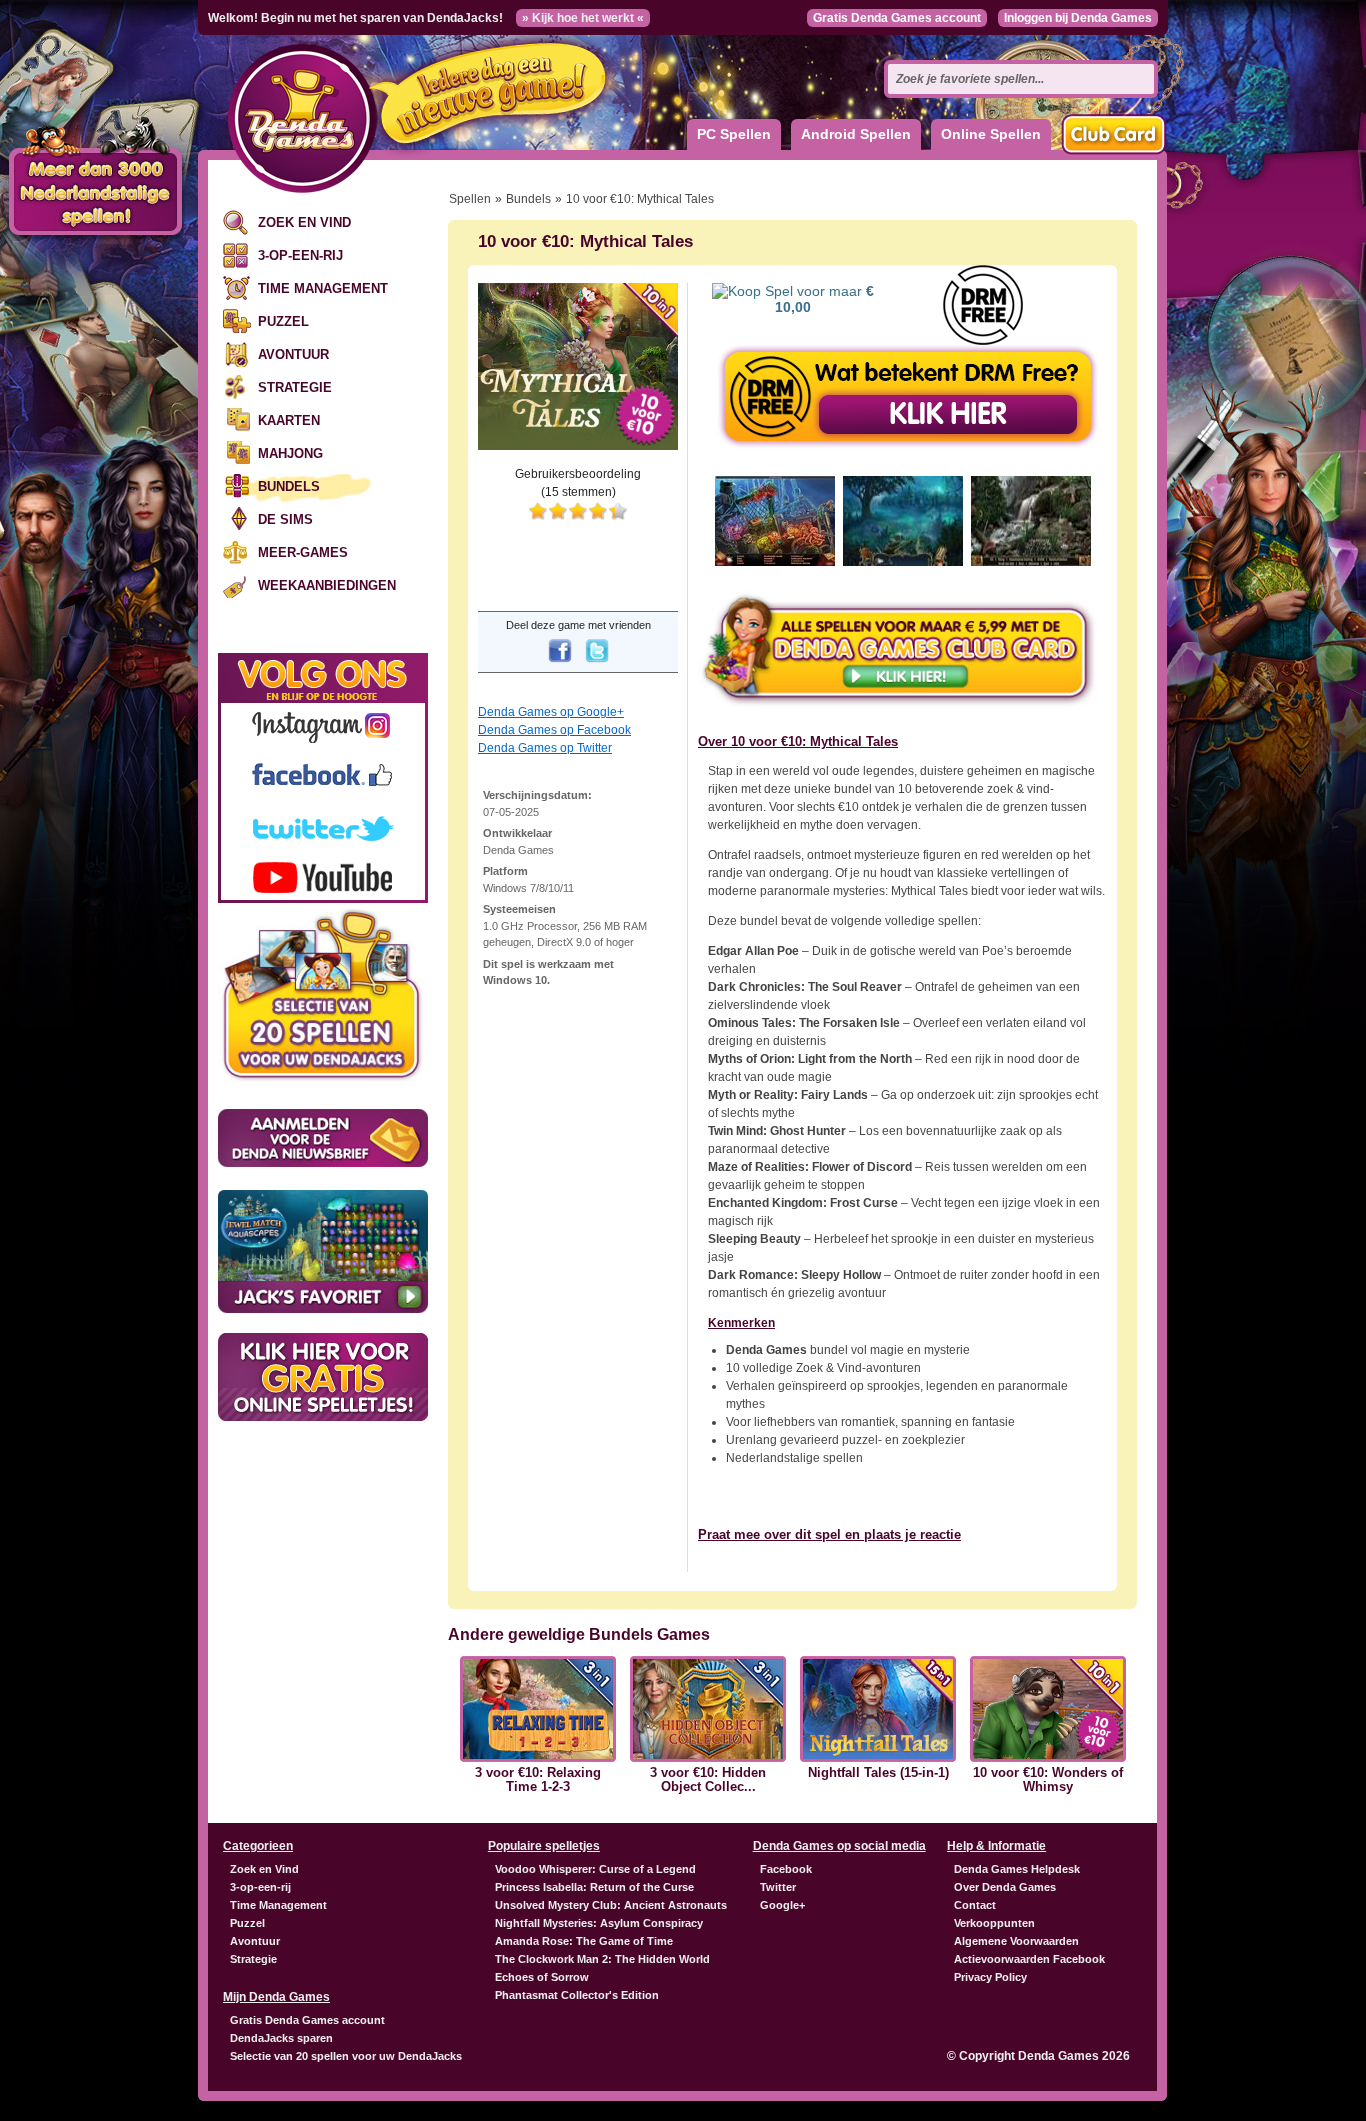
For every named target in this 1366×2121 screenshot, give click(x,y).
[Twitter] (597, 664)
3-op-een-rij (300, 255)
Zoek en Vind (304, 222)
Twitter (778, 1887)
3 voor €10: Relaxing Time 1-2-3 (538, 1780)
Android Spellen (856, 134)
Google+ (782, 1905)
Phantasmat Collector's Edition (577, 1995)
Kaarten (289, 420)
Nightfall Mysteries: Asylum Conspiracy (599, 1923)
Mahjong (290, 453)
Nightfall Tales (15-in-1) (878, 1773)
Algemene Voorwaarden (1016, 1941)
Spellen (470, 199)
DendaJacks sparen (281, 2038)
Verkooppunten (994, 1923)
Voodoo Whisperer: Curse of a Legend (595, 1869)
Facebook (786, 1869)
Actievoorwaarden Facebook (1029, 1959)
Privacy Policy (990, 1977)
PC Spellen (734, 134)
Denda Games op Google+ (551, 712)
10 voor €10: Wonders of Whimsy (1048, 1780)
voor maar (824, 299)
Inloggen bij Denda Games (1078, 18)
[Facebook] (560, 664)
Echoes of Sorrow (542, 1977)
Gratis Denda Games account (897, 18)
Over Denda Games (1005, 1887)
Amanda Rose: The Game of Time (584, 1941)
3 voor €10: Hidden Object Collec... (708, 1780)
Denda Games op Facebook (554, 730)
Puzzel (283, 321)
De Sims (285, 519)
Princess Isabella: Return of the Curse (594, 1887)
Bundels (289, 486)
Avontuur (293, 354)
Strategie (295, 387)
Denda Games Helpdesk (1017, 1869)
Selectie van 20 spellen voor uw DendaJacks (346, 2056)
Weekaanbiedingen (327, 585)
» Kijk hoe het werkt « (583, 18)
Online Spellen (991, 134)
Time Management (323, 288)
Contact (975, 1905)
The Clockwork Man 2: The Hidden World (602, 1959)
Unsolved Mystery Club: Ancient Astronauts (611, 1905)
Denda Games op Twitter (545, 748)
